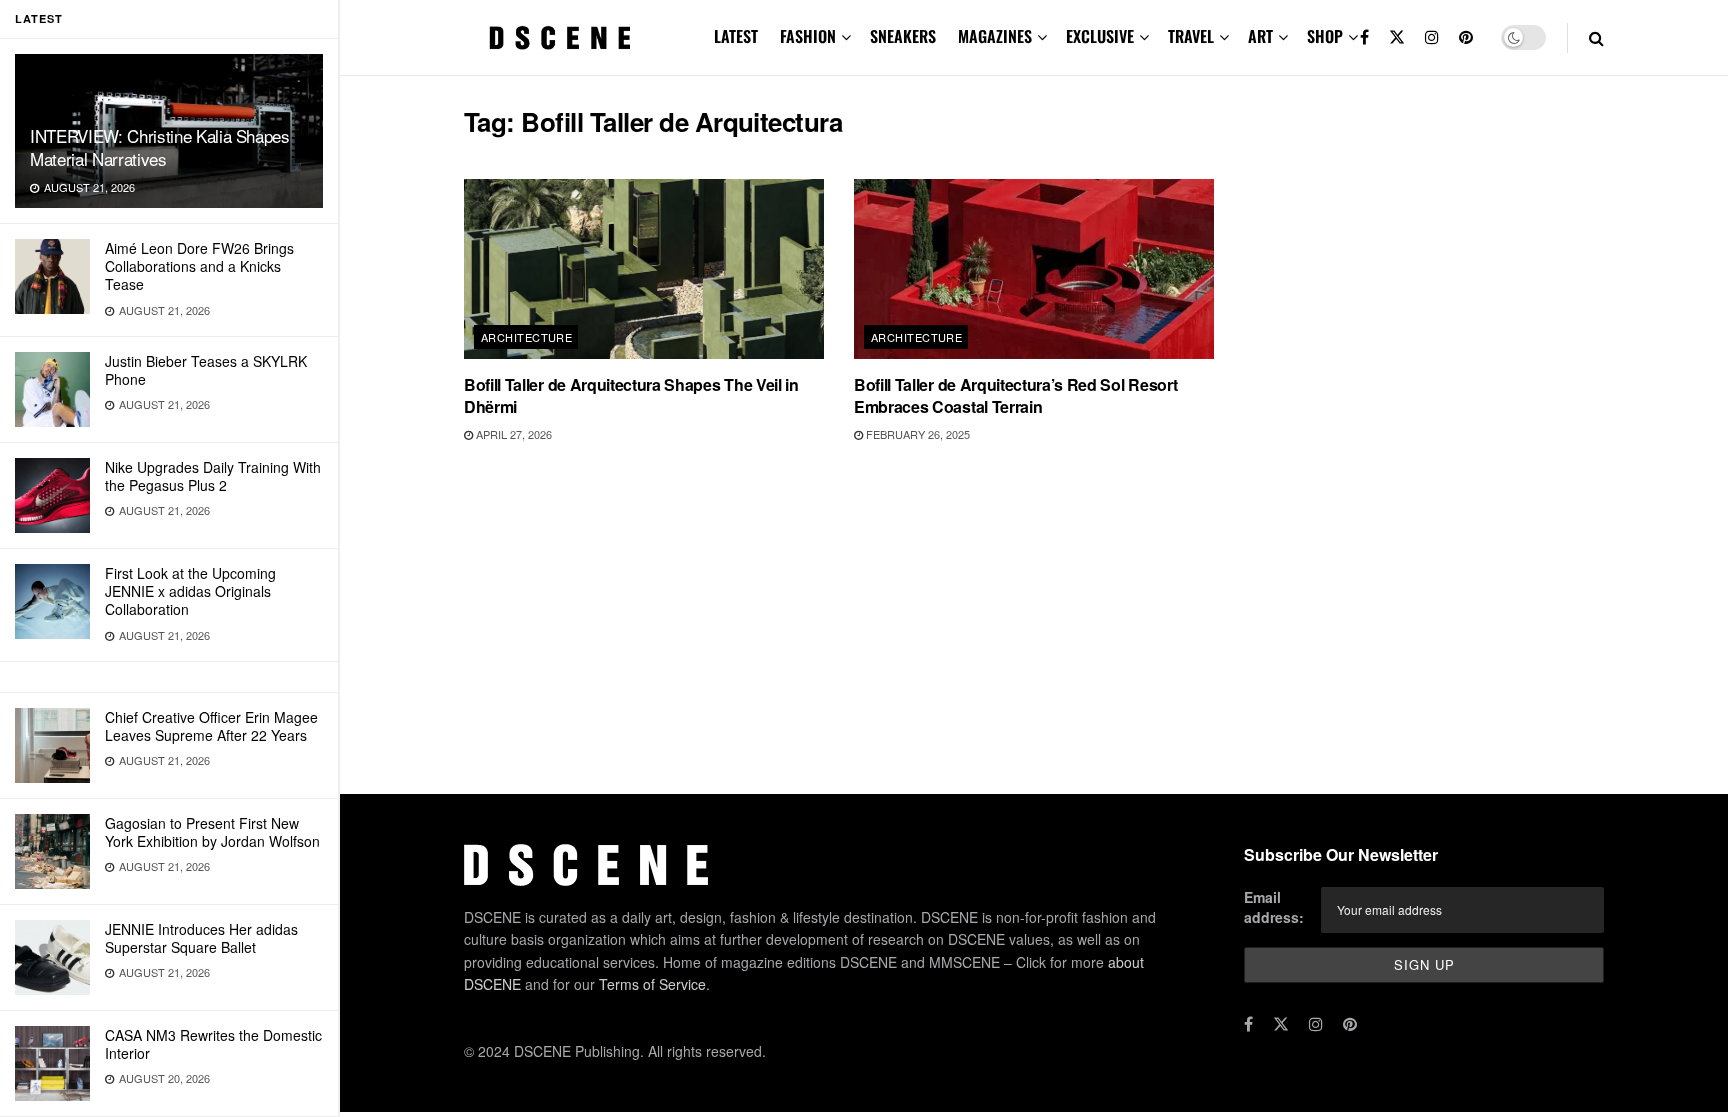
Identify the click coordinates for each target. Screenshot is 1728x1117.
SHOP (1325, 36)
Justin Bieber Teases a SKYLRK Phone (206, 370)
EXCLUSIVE (1100, 36)
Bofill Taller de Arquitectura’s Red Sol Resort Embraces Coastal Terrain (1015, 395)
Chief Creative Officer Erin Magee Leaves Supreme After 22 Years (211, 726)
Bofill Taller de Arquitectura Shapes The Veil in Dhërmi (631, 395)
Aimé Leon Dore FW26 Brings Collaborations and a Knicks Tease (199, 266)
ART (1260, 36)
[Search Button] (1596, 37)
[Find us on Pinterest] (1466, 37)
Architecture (526, 337)
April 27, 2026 (512, 434)
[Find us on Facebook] (1364, 37)
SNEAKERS (903, 36)
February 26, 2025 (916, 434)
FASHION (808, 36)
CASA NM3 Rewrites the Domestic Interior (213, 1044)
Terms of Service (652, 984)
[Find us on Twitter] (1397, 37)
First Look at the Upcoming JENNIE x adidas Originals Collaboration (190, 591)
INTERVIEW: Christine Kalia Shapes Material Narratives (160, 147)
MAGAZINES (995, 36)
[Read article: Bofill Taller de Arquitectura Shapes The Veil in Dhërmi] (644, 269)
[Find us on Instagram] (1432, 37)
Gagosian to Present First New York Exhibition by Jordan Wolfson (212, 832)
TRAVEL (1191, 36)
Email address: (1274, 907)
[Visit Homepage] (560, 38)
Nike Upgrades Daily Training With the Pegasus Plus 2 (213, 476)
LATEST (736, 36)
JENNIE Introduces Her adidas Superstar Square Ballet (201, 938)
